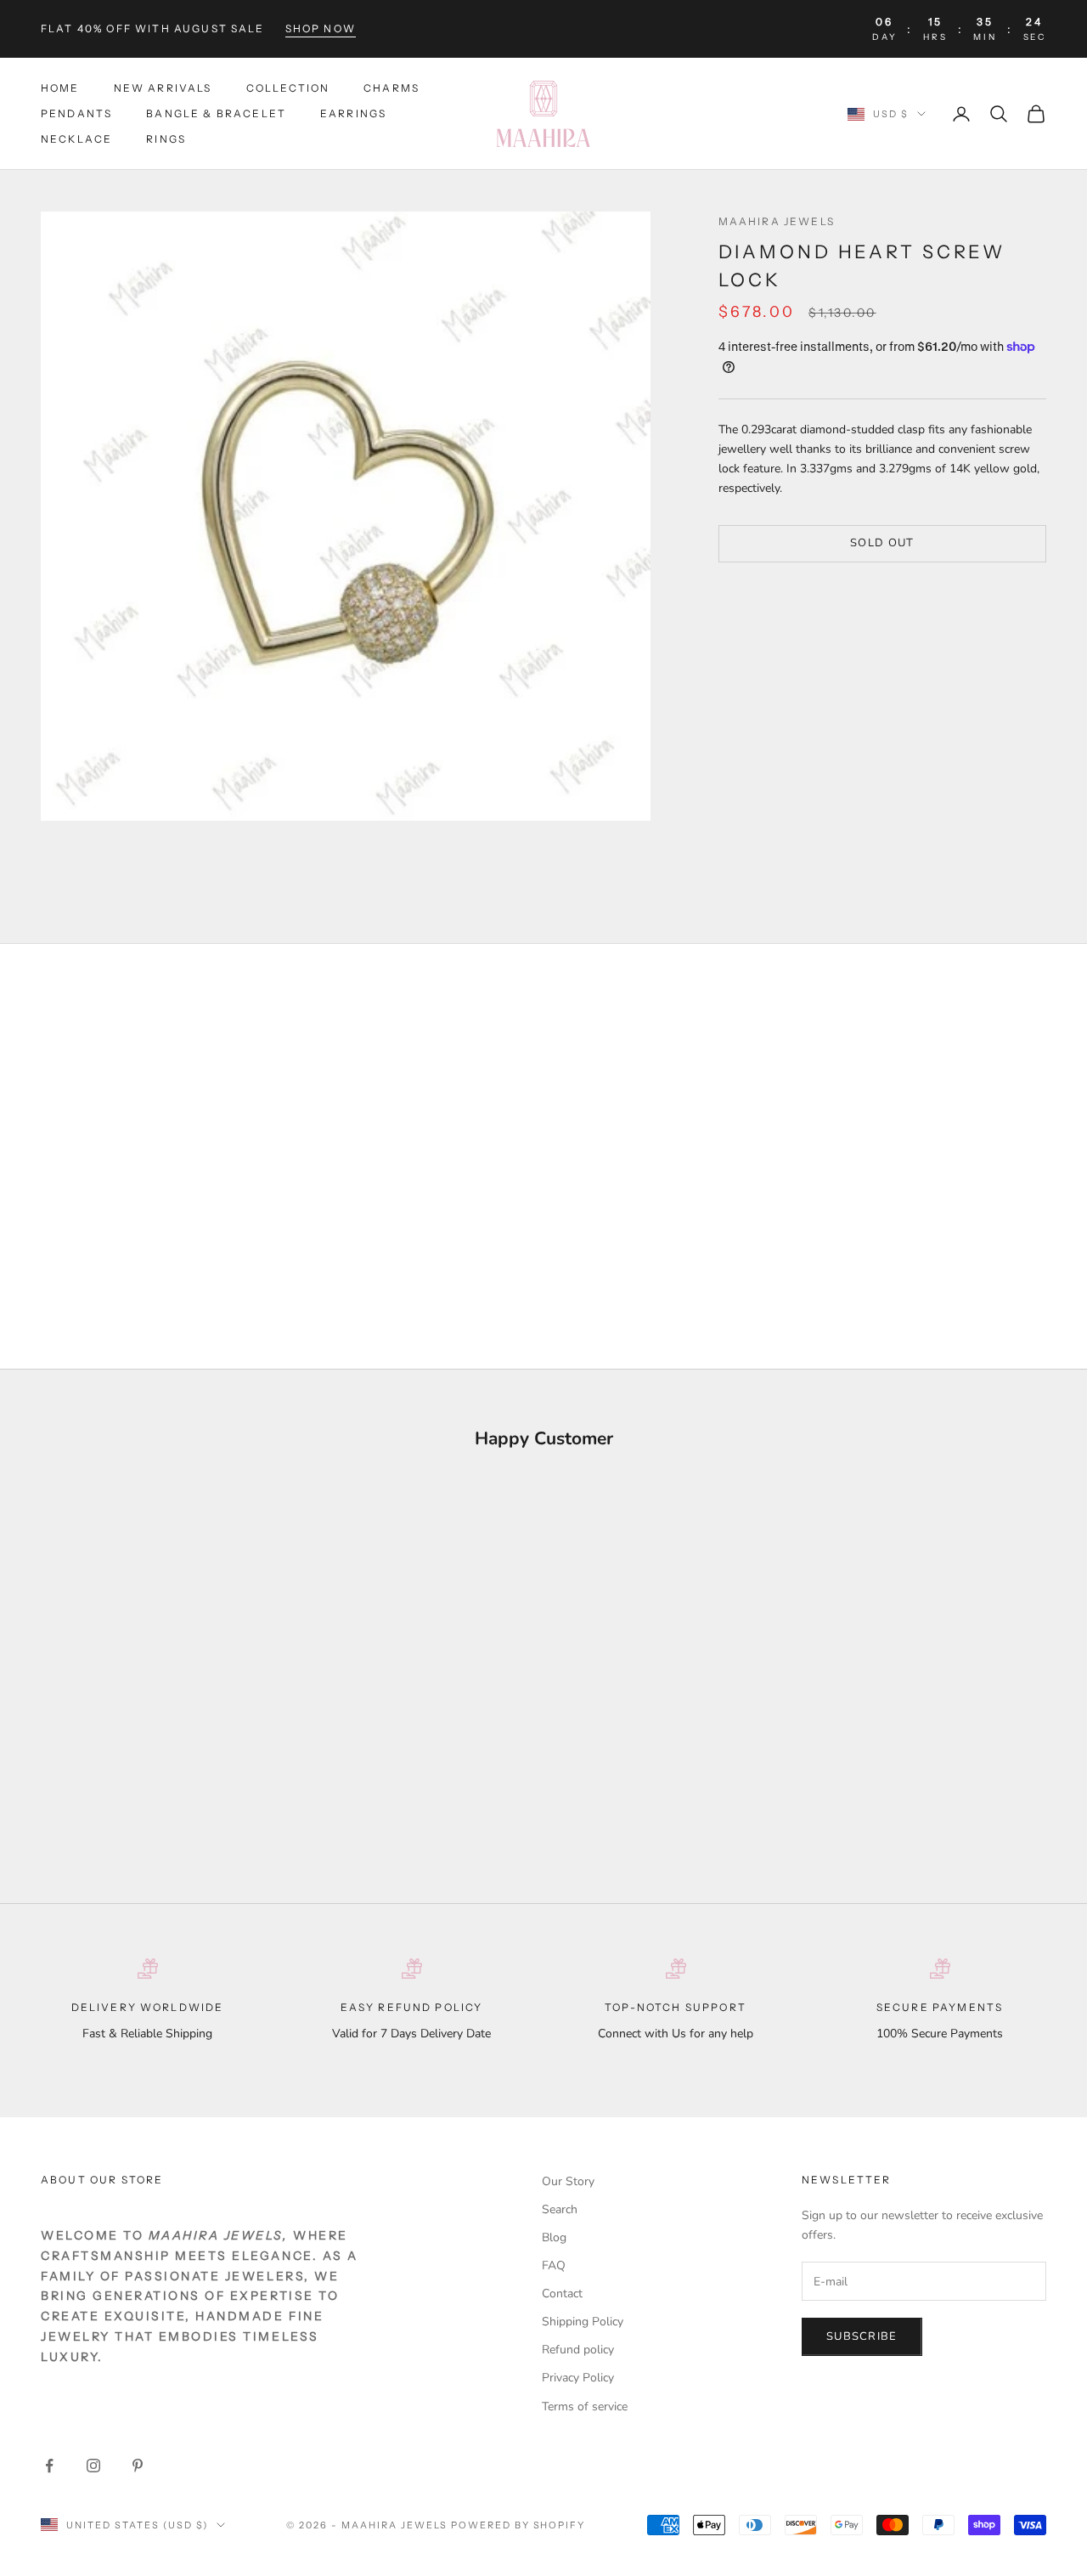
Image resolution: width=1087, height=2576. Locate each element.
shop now (321, 28)
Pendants (76, 113)
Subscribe (862, 2336)
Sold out (882, 543)
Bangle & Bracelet (216, 113)
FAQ (554, 2265)
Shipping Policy (583, 2322)
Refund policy (578, 2350)
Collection (288, 88)
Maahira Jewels (777, 221)
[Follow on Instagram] (93, 2466)
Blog (554, 2237)
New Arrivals (163, 88)
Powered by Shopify (518, 2525)
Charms (391, 88)
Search (560, 2209)
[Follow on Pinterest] (138, 2466)
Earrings (353, 113)
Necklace (76, 140)
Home (60, 88)
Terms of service (585, 2407)
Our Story (568, 2181)
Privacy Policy (578, 2378)
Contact (562, 2294)
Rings (166, 140)
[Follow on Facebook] (49, 2466)
